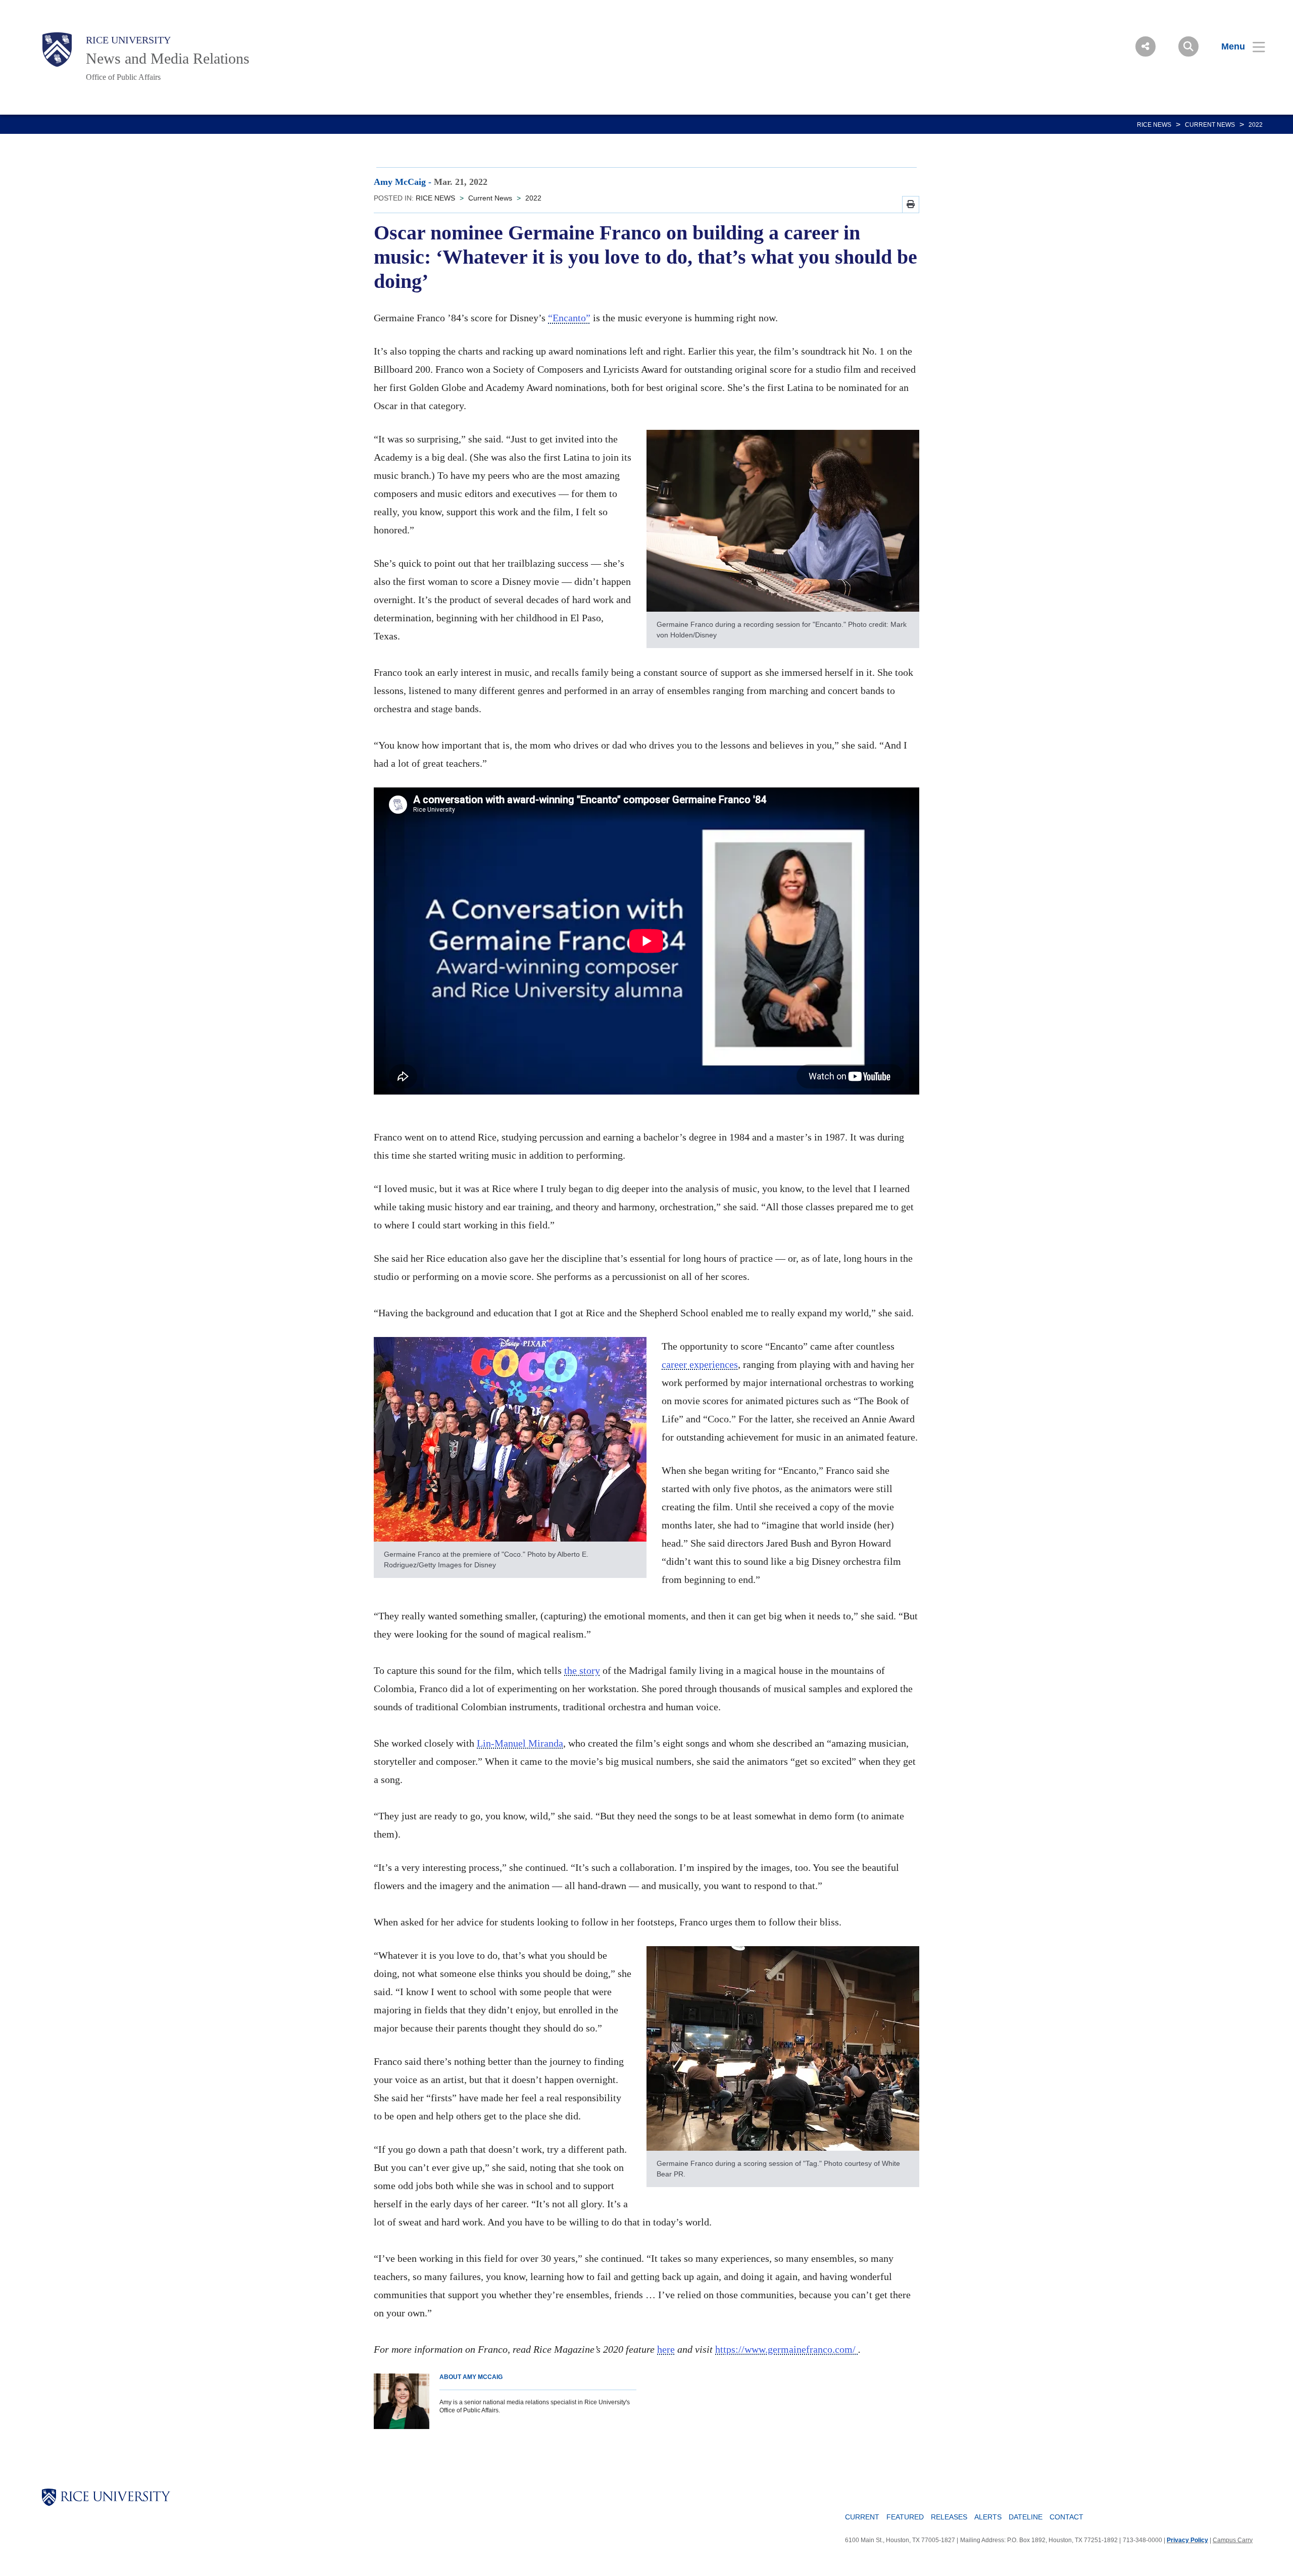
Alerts (988, 2517)
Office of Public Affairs (123, 77)
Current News (1210, 125)
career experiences (700, 1364)
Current (862, 2517)
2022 (1256, 125)
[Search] (1188, 46)
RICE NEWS (1154, 125)
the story (582, 1670)
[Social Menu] (1146, 46)
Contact (1066, 2517)
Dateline (1026, 2517)
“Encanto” (569, 318)
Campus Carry (1233, 2540)
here (666, 2349)
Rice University (128, 40)
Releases (949, 2517)
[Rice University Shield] (57, 49)
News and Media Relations (168, 58)
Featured (905, 2517)
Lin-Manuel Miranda (520, 1743)
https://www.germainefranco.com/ (787, 2349)
